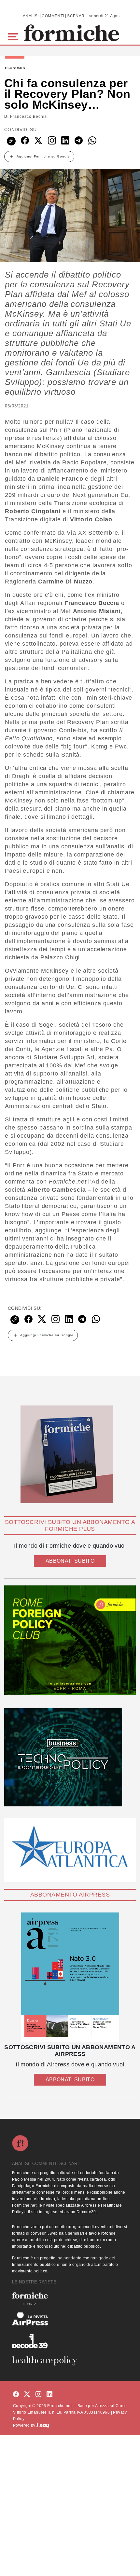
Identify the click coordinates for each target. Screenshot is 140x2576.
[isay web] (43, 2425)
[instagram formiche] (38, 2395)
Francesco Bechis (28, 116)
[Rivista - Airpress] (70, 2319)
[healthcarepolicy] (70, 2361)
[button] (14, 36)
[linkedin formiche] (49, 2395)
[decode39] (70, 2341)
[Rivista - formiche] (70, 2298)
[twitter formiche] (27, 2395)
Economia (15, 68)
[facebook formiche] (16, 2395)
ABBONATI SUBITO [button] (70, 1561)
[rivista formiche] (70, 1977)
